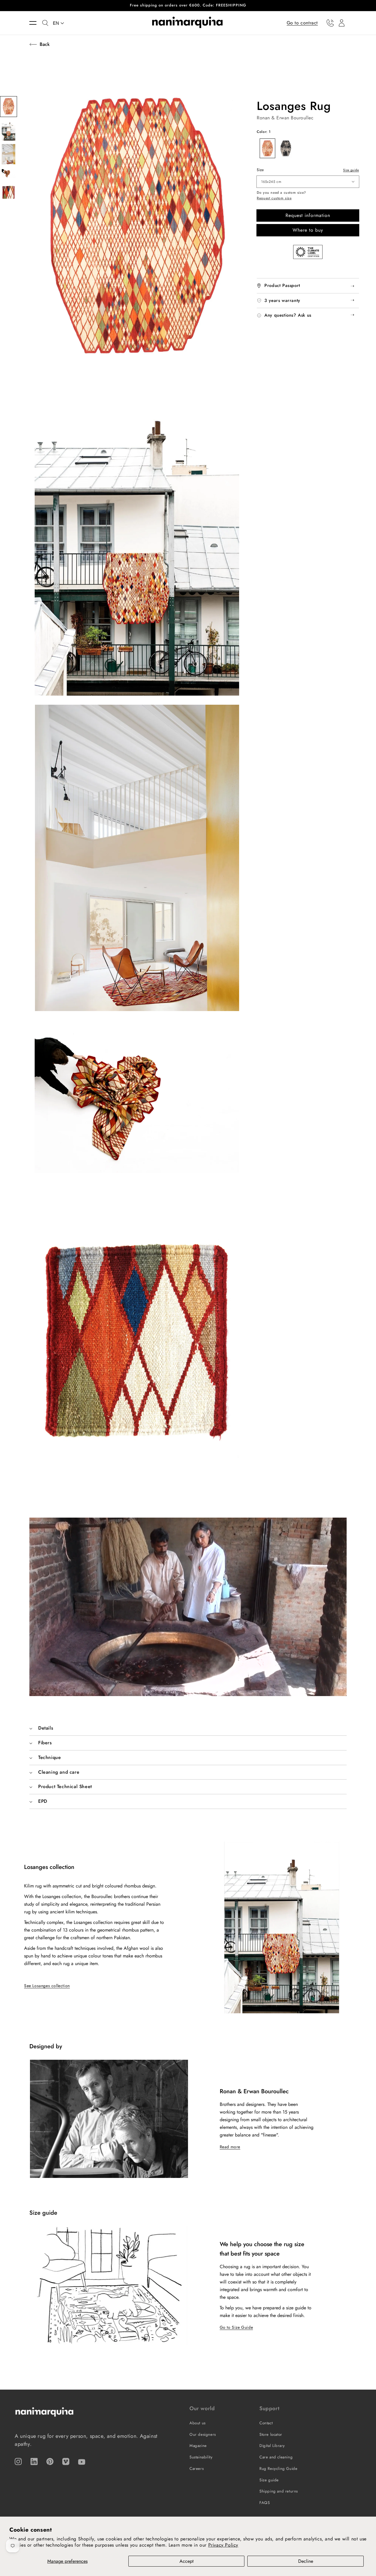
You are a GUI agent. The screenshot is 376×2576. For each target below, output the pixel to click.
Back (45, 44)
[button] (36, 23)
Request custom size (274, 198)
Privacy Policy (223, 2545)
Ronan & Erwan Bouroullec (285, 118)
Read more (230, 2147)
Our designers (203, 2434)
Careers (197, 2469)
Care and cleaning (276, 2457)
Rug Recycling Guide (278, 2469)
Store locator (271, 2434)
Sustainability (201, 2457)
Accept (187, 2561)
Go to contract (302, 22)
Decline (306, 2561)
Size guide (351, 170)
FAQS (265, 2503)
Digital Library (272, 2446)
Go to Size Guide (236, 2327)
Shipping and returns (279, 2491)
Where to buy (308, 230)
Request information (308, 215)
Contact (266, 2423)
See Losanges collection (47, 1986)
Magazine (198, 2446)
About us (198, 2423)
